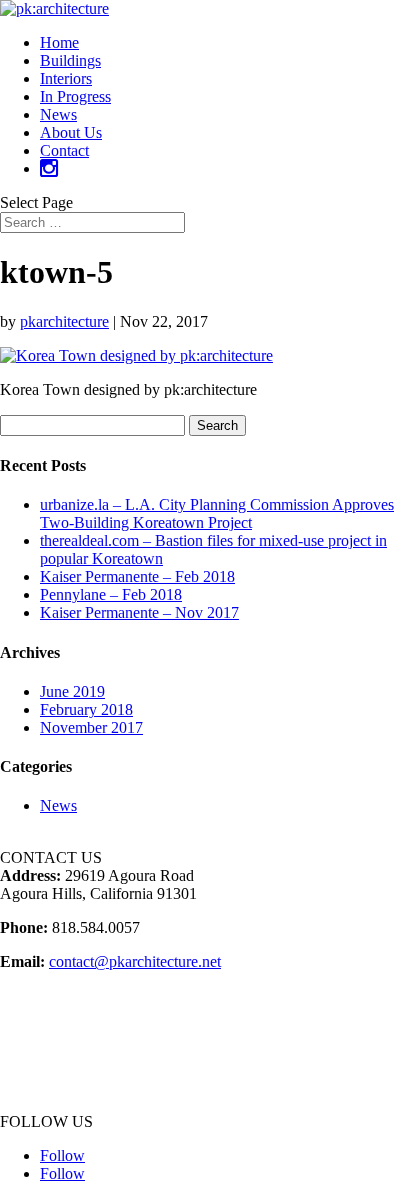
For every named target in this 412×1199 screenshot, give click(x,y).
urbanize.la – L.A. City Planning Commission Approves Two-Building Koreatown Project (217, 513)
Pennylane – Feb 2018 (111, 594)
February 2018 (86, 709)
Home (59, 42)
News (58, 114)
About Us (71, 132)
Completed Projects (61, 1013)
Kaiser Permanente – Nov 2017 (139, 612)
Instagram (31, 1103)
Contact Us (35, 1085)
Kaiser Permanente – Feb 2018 (137, 576)
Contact (64, 150)
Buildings (70, 60)
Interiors (66, 78)
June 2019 (72, 691)
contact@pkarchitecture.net (135, 961)
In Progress (75, 96)
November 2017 (91, 727)
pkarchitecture (64, 321)
